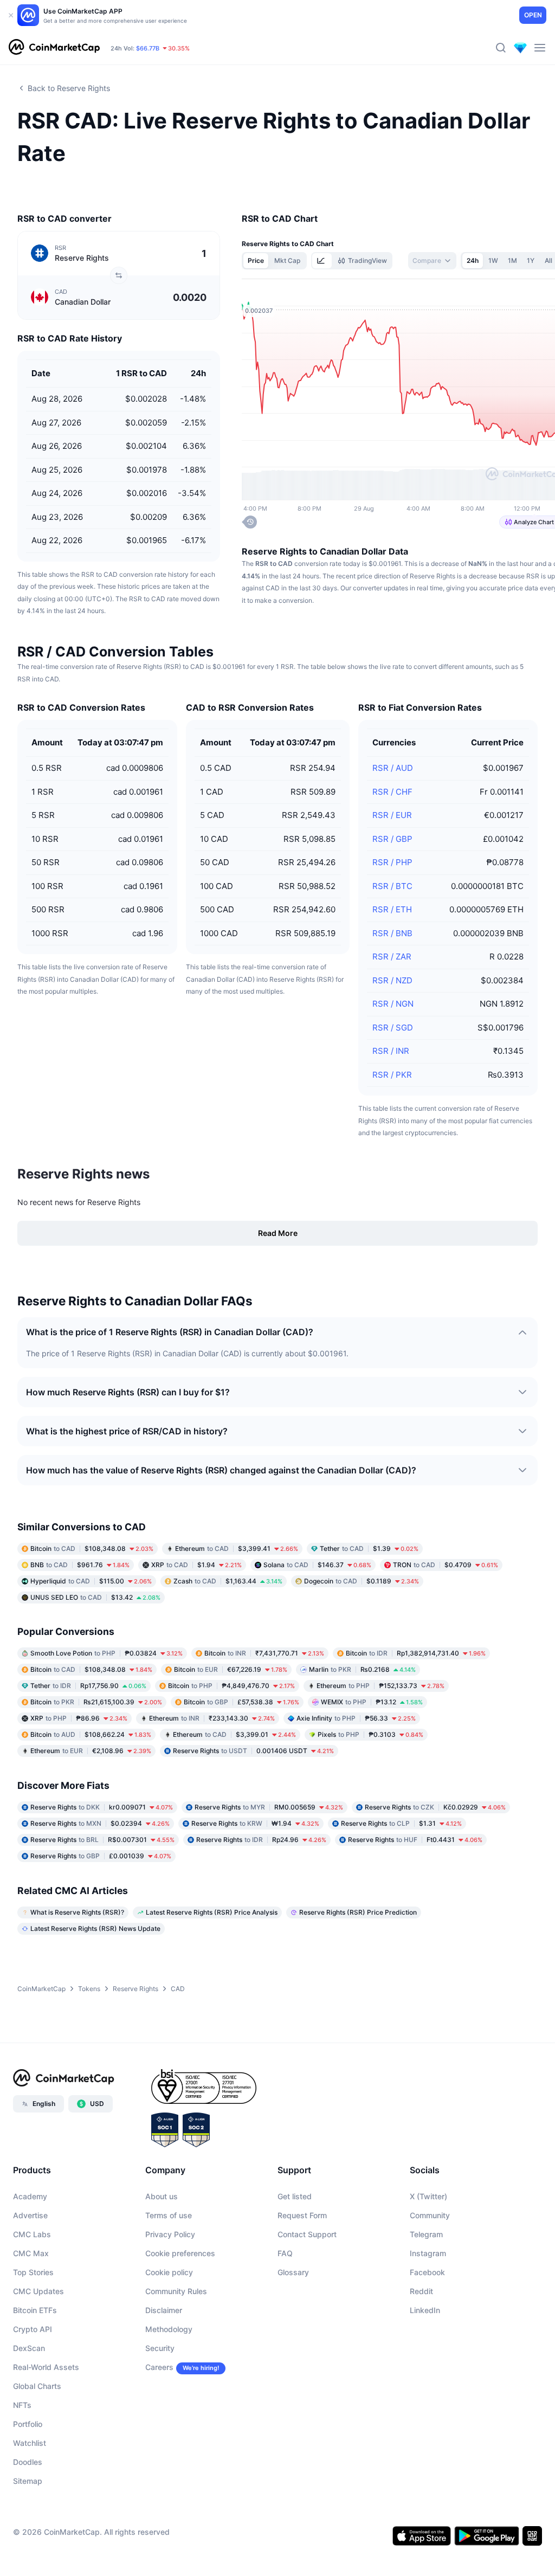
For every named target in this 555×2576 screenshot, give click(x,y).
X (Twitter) (428, 2196)
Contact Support (307, 2234)
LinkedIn (425, 2310)
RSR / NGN (393, 1004)
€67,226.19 (231, 1669)
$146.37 (317, 1565)
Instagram (428, 2253)
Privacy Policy (170, 2234)
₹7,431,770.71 (264, 1653)
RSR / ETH (392, 909)
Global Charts (37, 2386)
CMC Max (31, 2253)
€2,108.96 (91, 1751)
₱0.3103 (370, 1734)
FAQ (285, 2253)
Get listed (295, 2196)
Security (160, 2348)
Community (430, 2215)
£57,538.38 (241, 1702)
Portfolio (28, 2424)
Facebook (427, 2272)
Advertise (30, 2215)
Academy (30, 2196)
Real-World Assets (46, 2367)
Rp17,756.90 (88, 1686)
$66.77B (148, 48)
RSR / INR (391, 1051)
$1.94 (196, 1565)
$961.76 (80, 1565)
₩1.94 (255, 1823)
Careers (159, 2367)
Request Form (302, 2215)
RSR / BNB (392, 933)
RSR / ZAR (392, 957)
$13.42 (95, 1597)
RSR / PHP (392, 862)
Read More (278, 1233)
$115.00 (91, 1581)
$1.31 (401, 1823)
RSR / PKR (392, 1075)
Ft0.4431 (415, 1840)
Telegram (426, 2234)
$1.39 (369, 1548)
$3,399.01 (234, 1734)
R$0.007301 (102, 1840)
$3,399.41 (237, 1548)
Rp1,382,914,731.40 (416, 1653)
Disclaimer (164, 2310)
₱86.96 (79, 1718)
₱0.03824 (107, 1653)
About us (162, 2196)
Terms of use (169, 2215)
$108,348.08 (92, 1548)
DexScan (29, 2348)
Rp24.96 (261, 1840)
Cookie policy (169, 2272)
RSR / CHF (392, 792)
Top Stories (33, 2272)
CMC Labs (32, 2234)
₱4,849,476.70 (231, 1686)
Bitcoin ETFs (35, 2310)
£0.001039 (101, 1856)
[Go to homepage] (54, 48)
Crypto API (33, 2329)
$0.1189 (362, 1581)
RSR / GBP (392, 839)
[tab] (322, 261)
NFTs (22, 2405)
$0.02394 (100, 1823)
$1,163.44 (228, 1581)
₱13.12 (372, 1702)
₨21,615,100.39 (96, 1702)
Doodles (28, 2462)
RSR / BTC (392, 886)
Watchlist (30, 2443)
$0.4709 (446, 1565)
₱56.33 (356, 1718)
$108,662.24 (91, 1734)
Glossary (293, 2272)
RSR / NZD (392, 980)
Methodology (169, 2329)
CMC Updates (38, 2291)
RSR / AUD (393, 768)
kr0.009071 (102, 1807)
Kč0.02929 (435, 1807)
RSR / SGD (393, 1028)
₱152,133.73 (380, 1686)
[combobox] (432, 261)
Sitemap (28, 2481)
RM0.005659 (269, 1807)
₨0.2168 (362, 1669)
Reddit (421, 2291)
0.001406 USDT (253, 1751)
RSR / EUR (392, 815)
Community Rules (176, 2291)
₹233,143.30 (212, 1718)
